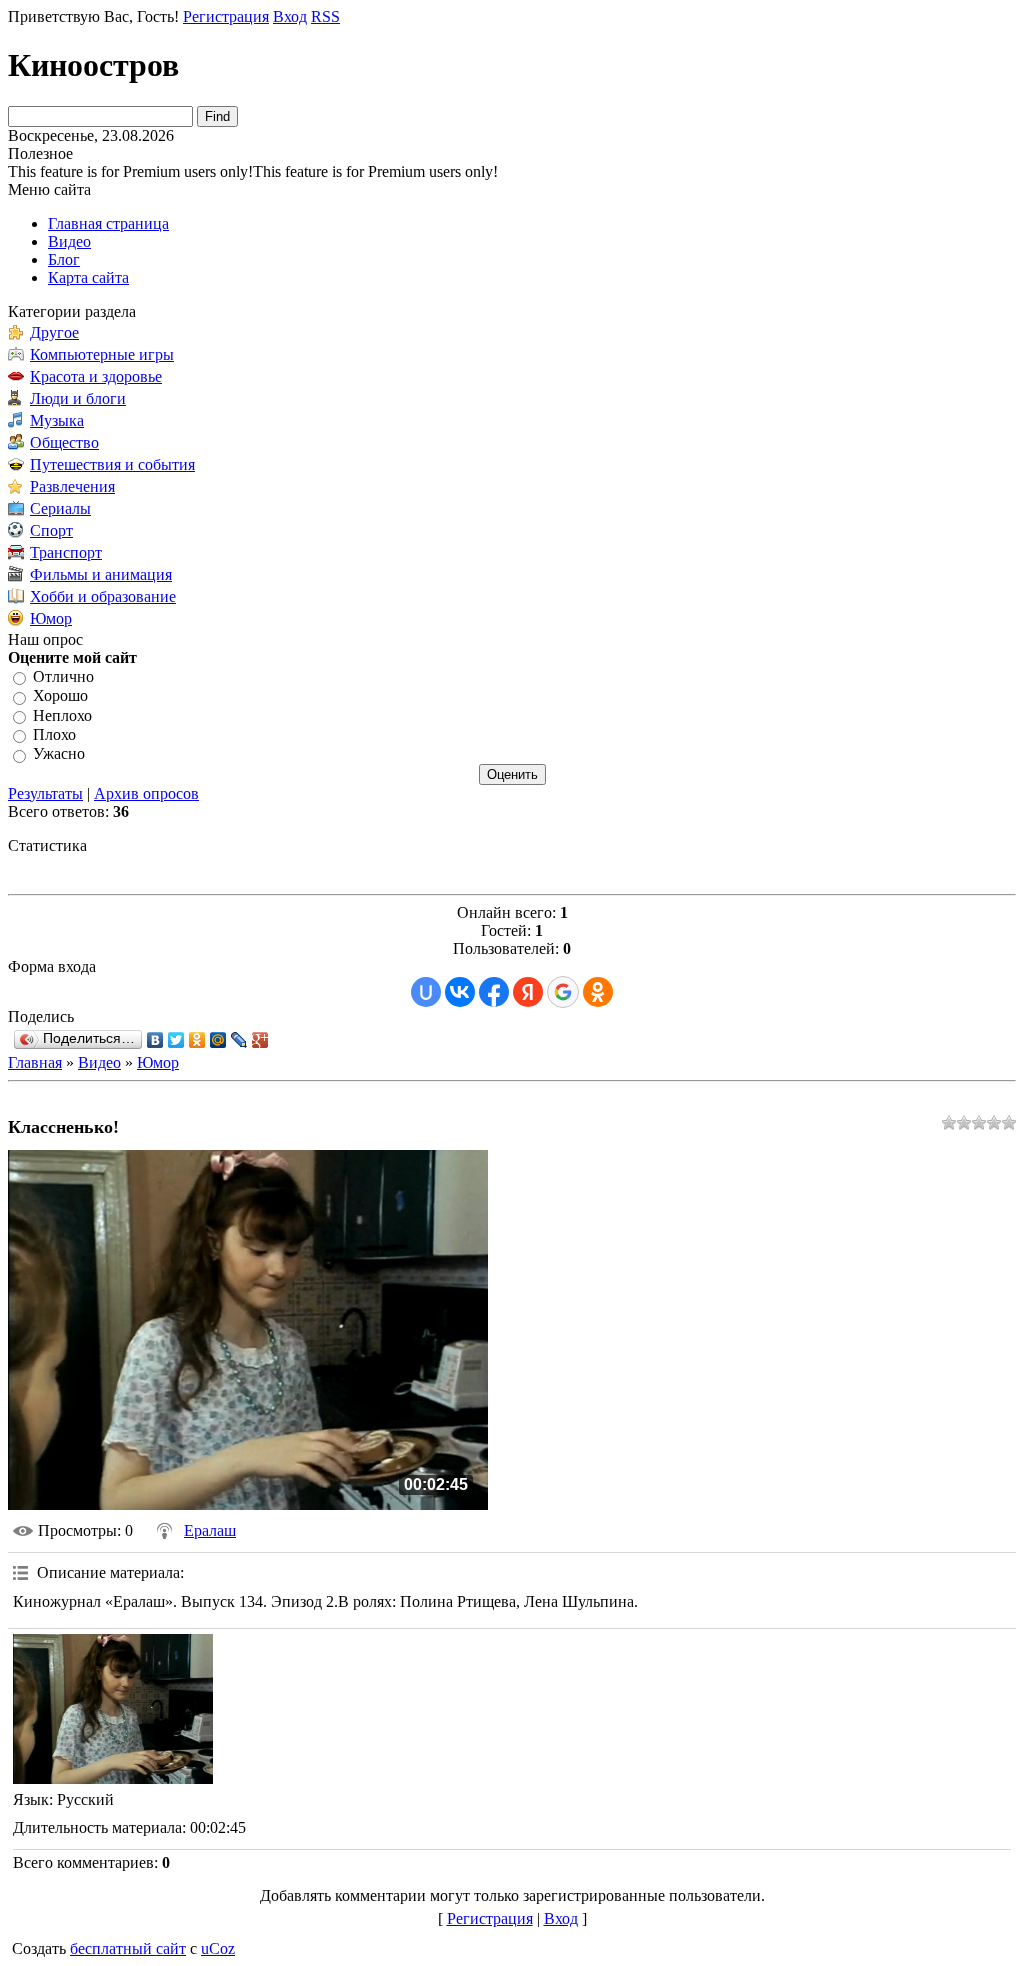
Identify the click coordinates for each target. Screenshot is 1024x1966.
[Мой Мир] (218, 1040)
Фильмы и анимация (101, 574)
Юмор (51, 618)
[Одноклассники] (197, 1040)
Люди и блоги (78, 398)
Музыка (57, 420)
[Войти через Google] (563, 992)
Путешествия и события (112, 464)
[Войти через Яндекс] (528, 992)
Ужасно (59, 754)
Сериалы (60, 508)
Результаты (45, 793)
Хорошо (60, 696)
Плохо (54, 734)
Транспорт (66, 552)
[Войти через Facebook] (494, 992)
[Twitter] (176, 1040)
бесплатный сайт (128, 1948)
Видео (99, 1062)
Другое (54, 332)
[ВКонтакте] (155, 1040)
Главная (35, 1062)
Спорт (51, 530)
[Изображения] (113, 1709)
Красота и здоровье (96, 376)
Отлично (63, 676)
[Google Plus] (260, 1040)
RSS (325, 16)
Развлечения (72, 486)
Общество (64, 442)
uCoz (218, 1948)
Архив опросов (146, 793)
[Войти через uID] (426, 992)
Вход (290, 16)
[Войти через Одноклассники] (598, 992)
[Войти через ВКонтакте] (460, 992)
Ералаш (210, 1530)
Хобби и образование (103, 596)
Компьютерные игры (102, 354)
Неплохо (62, 715)
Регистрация (226, 16)
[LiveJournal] (239, 1040)
